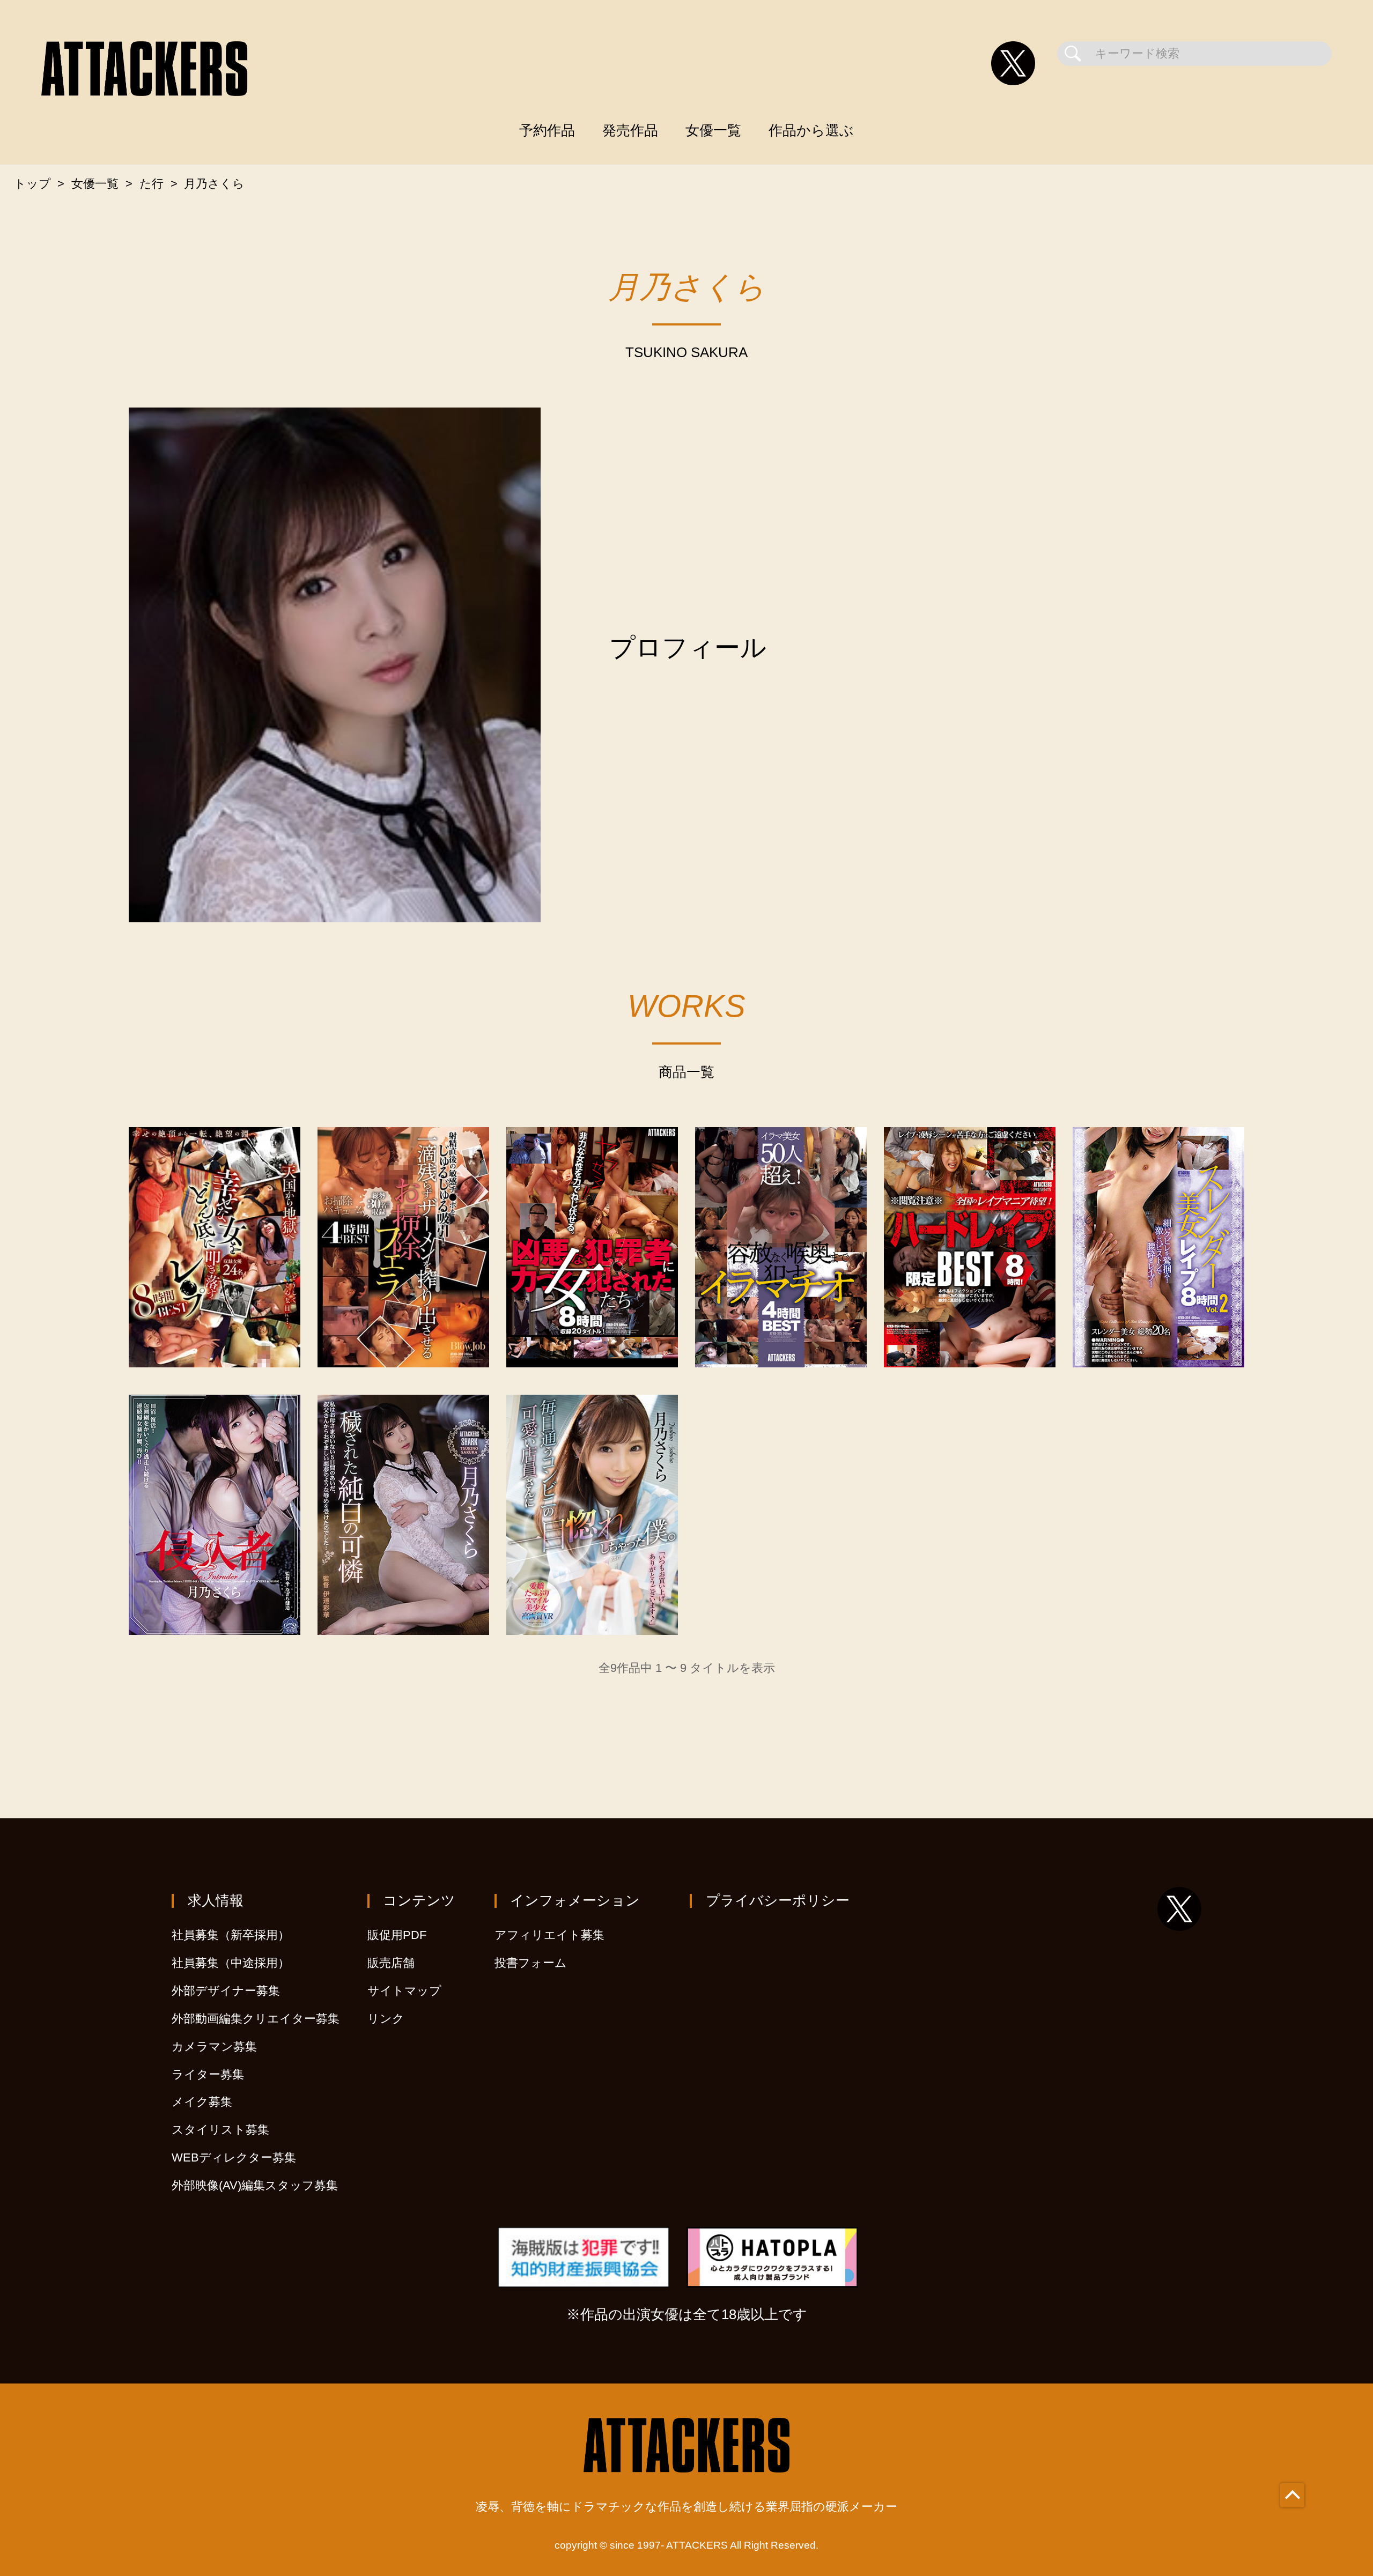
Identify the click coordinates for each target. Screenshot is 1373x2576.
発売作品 (630, 130)
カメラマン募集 (214, 2046)
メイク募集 (202, 2102)
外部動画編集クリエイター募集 (256, 2019)
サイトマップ (404, 1991)
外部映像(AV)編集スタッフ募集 (255, 2185)
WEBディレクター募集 (234, 2157)
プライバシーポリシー (778, 1900)
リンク (386, 2019)
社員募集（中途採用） (231, 1963)
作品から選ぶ (811, 130)
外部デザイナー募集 (226, 1991)
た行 (152, 184)
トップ (32, 184)
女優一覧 (713, 130)
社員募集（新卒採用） (231, 1935)
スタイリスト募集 (220, 2130)
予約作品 (547, 130)
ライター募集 (208, 2074)
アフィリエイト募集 (549, 1935)
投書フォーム (531, 1963)
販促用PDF (397, 1935)
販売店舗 (391, 1963)
